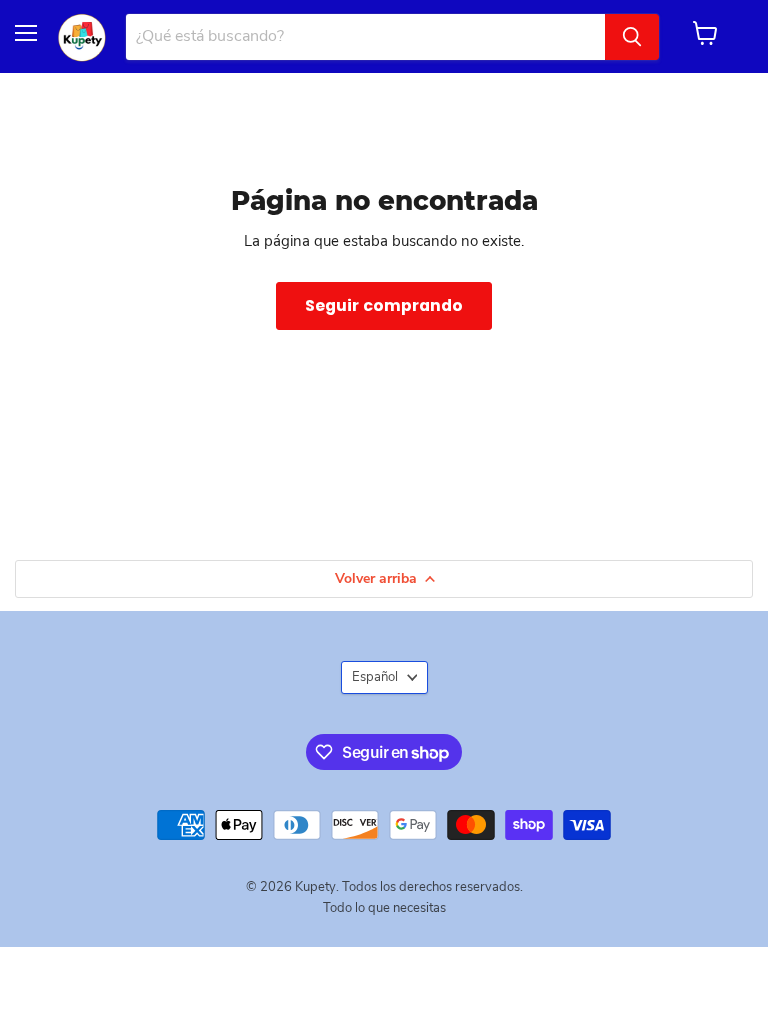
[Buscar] (632, 37)
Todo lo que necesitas (384, 908)
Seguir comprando (384, 305)
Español (375, 677)
